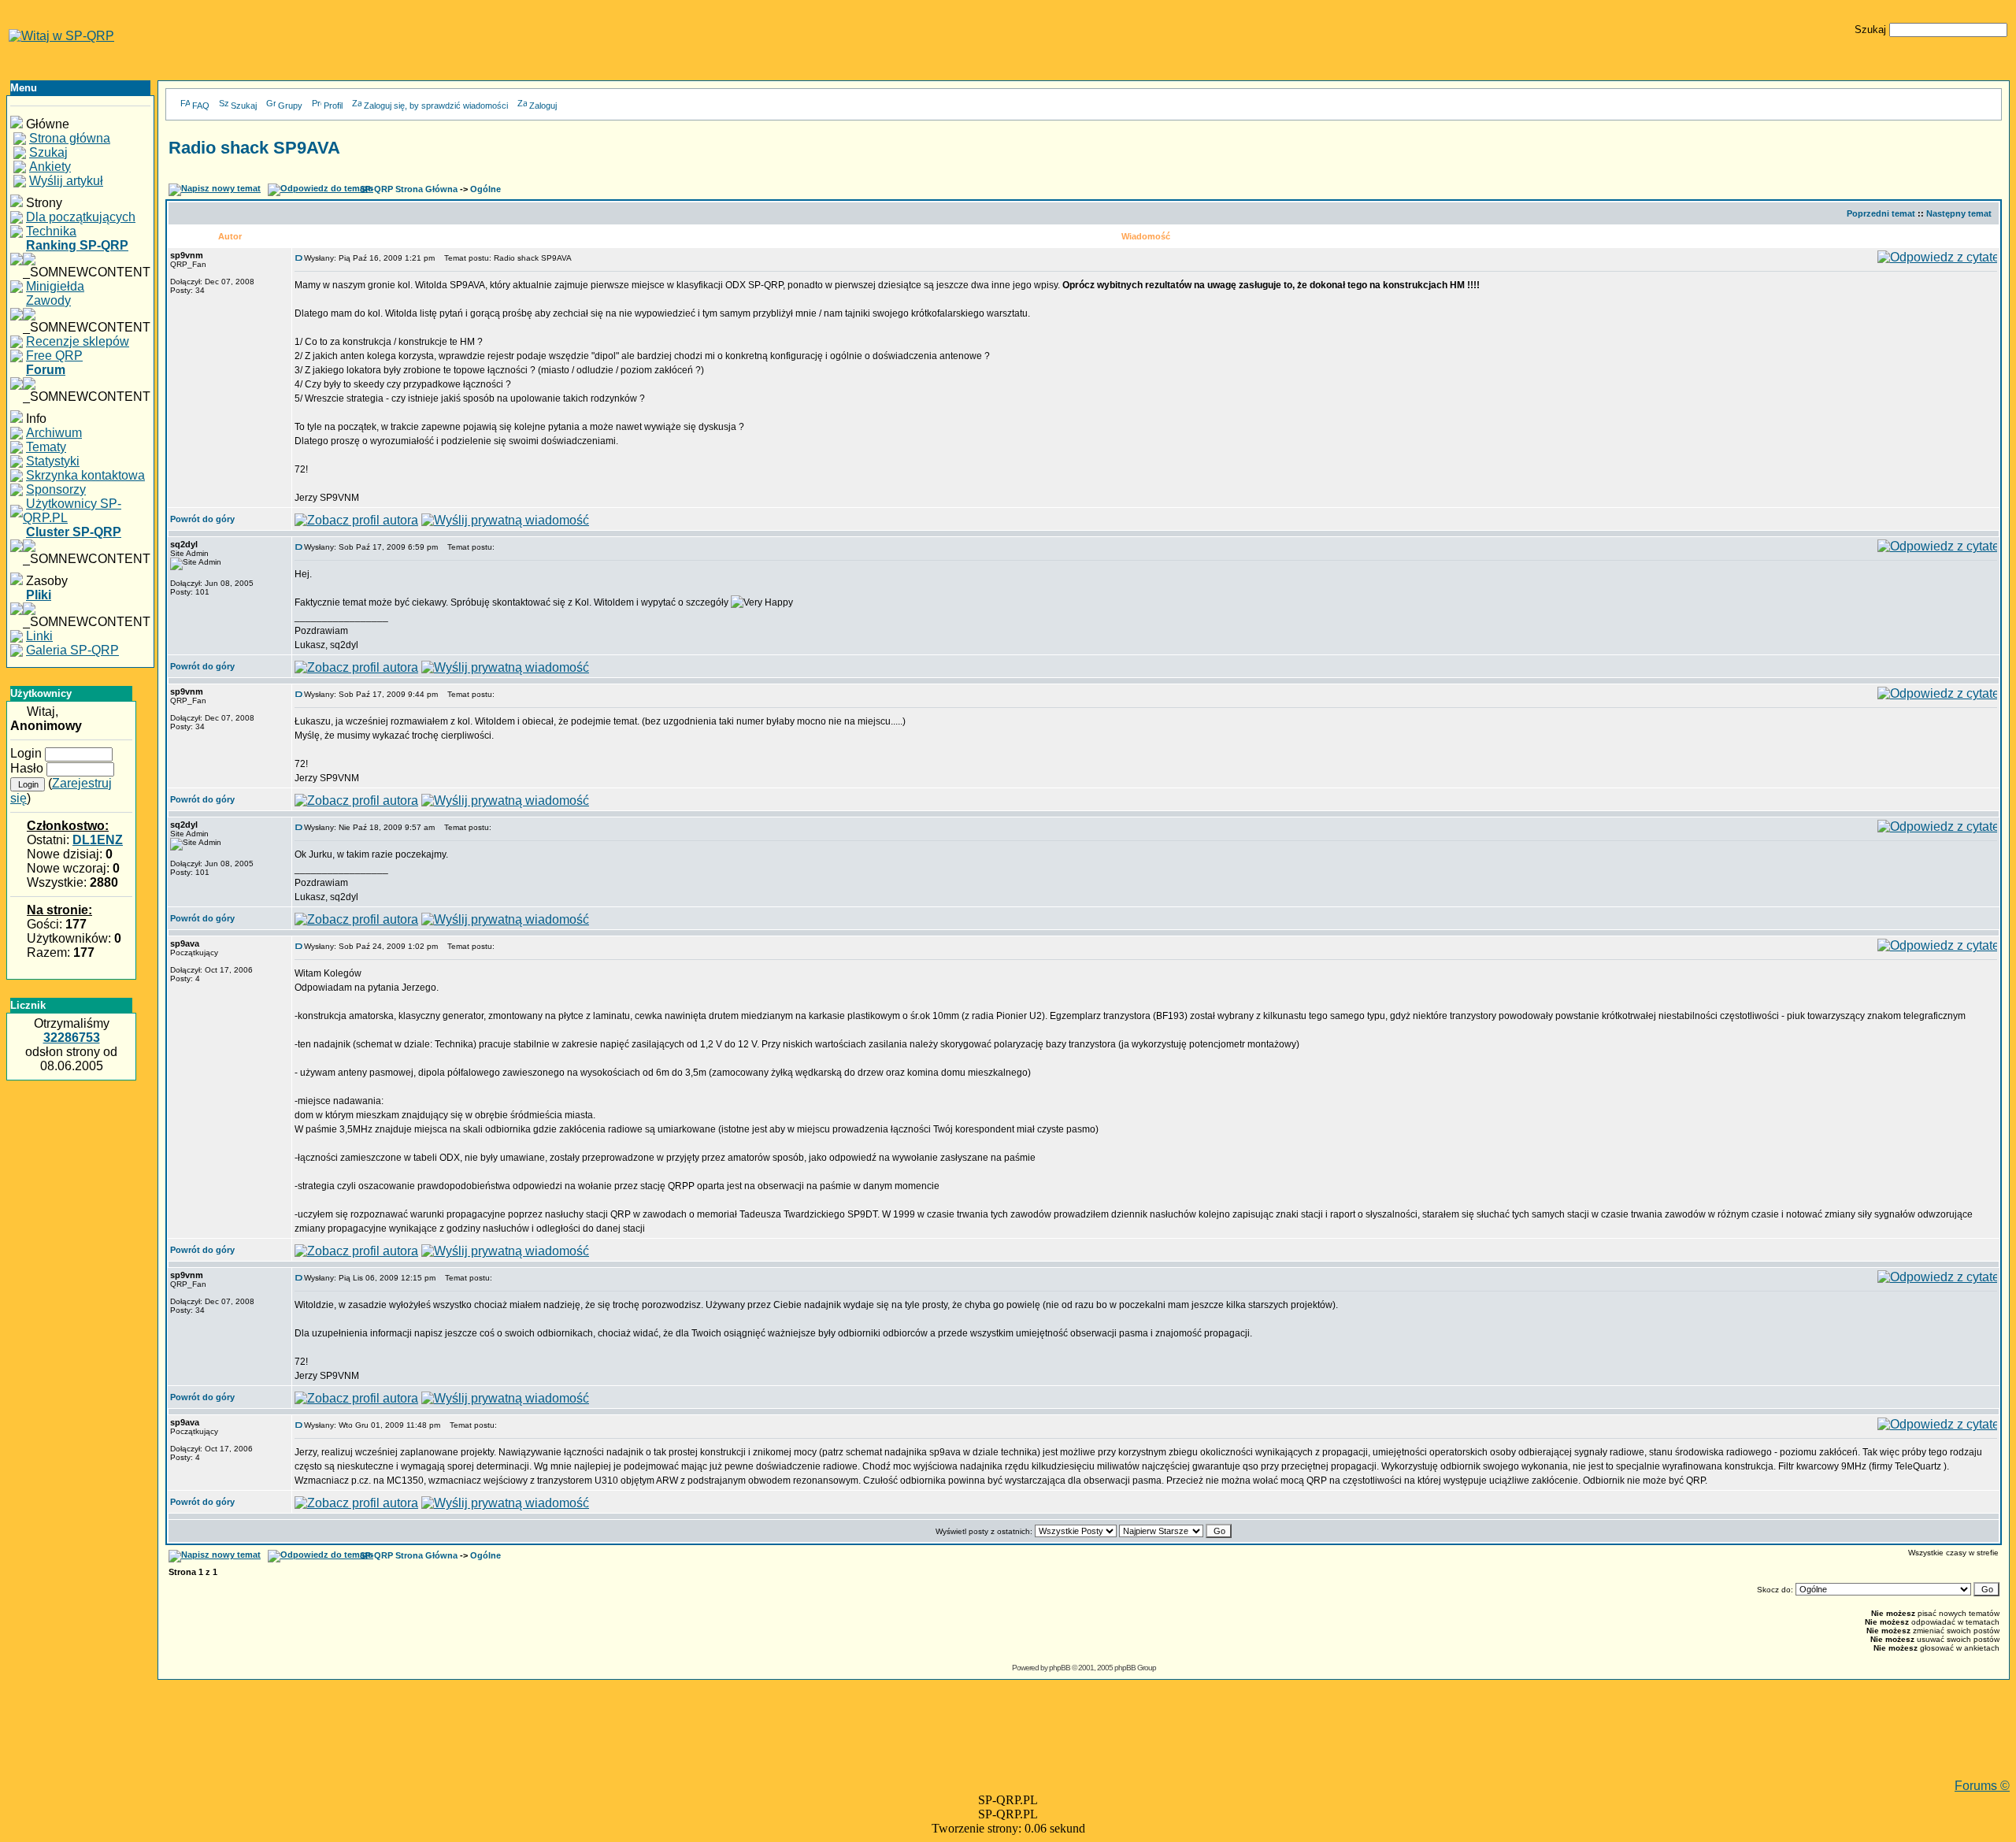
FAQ (201, 106)
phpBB (1060, 1668)
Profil (333, 106)
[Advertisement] (1084, 1744)
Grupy (290, 106)
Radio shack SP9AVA (254, 148)
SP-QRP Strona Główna (409, 189)
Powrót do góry (202, 519)
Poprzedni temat (1881, 213)
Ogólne (485, 189)
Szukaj (244, 106)
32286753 (72, 1038)
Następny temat (1959, 213)
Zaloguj (543, 106)
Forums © (1982, 1786)
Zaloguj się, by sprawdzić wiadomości (436, 106)
